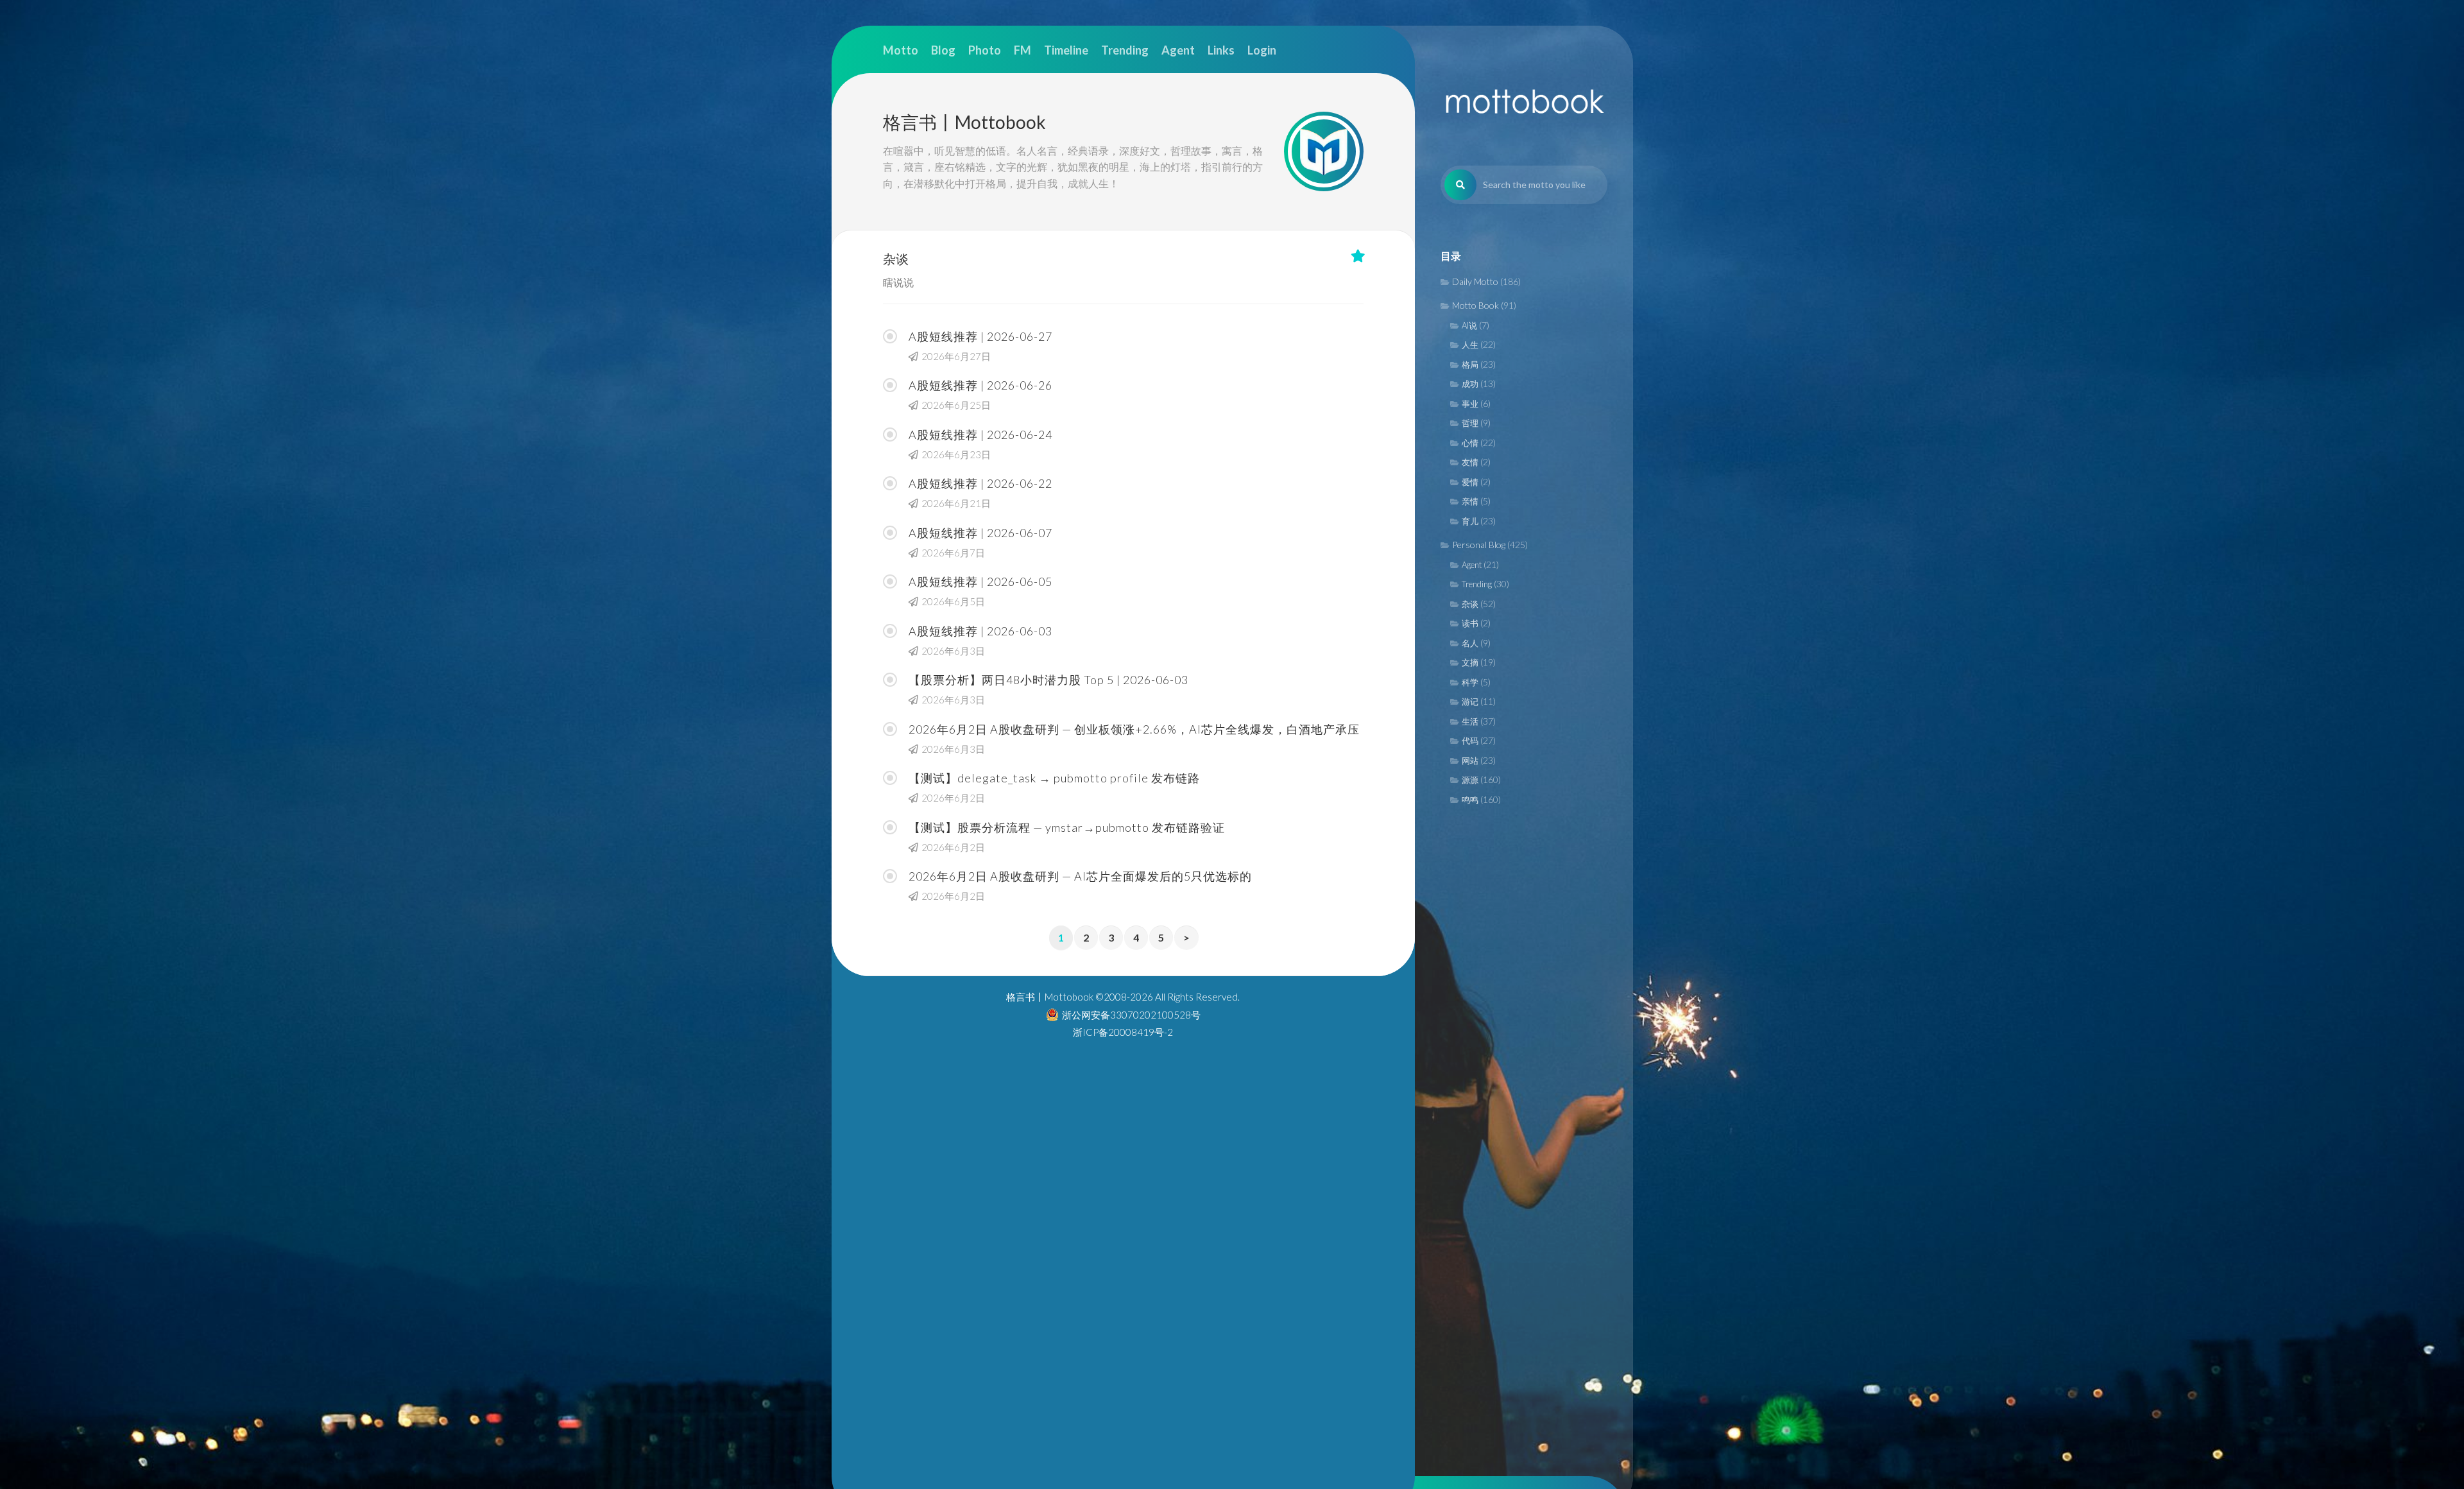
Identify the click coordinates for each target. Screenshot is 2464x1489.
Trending (1477, 584)
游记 (1470, 701)
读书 (1470, 623)
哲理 (1470, 423)
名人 (1470, 643)
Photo (985, 50)
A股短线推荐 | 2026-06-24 (980, 435)
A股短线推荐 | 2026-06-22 (980, 483)
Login (1262, 50)
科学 (1470, 682)
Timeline (1066, 50)
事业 (1470, 404)
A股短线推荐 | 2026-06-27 (980, 336)
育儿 (1470, 521)
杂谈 (1470, 604)
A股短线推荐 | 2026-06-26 (980, 385)
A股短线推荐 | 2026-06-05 (980, 581)
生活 (1470, 721)
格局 (1470, 365)
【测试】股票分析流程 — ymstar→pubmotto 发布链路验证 (1067, 827)
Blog (943, 50)
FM (1022, 50)
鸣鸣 (1470, 800)
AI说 (1469, 325)
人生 (1470, 345)
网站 (1470, 761)
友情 (1470, 462)
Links (1221, 50)
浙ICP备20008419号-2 (1123, 1032)
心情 (1470, 443)
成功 (1470, 384)
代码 (1470, 741)
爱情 (1470, 482)
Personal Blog (1479, 545)
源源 (1470, 780)
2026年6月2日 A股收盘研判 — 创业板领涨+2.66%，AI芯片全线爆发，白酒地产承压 (1134, 729)
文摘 (1470, 662)
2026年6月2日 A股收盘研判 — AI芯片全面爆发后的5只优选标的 (1080, 876)
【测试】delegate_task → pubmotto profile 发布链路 (1054, 778)
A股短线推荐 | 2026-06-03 (980, 631)
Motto (901, 50)
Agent (1472, 565)
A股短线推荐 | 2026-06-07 (980, 533)
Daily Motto (1475, 281)
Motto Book (1476, 305)
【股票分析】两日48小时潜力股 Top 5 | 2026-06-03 (1048, 680)
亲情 (1470, 501)
